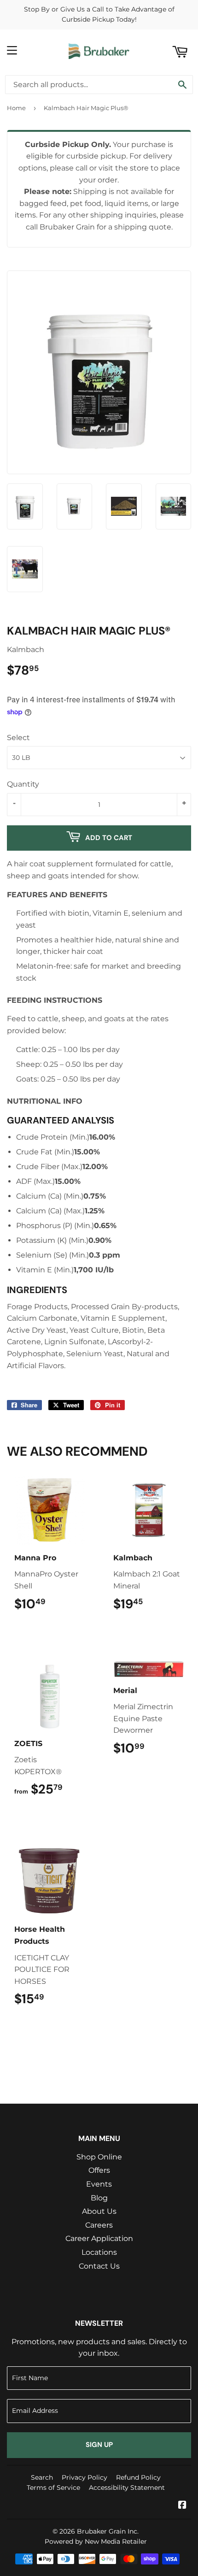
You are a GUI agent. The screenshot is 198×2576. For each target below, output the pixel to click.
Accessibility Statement (127, 2488)
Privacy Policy (84, 2477)
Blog (99, 2198)
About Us (99, 2211)
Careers (99, 2225)
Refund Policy (138, 2477)
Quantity (23, 784)
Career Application (99, 2238)
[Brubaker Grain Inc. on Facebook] (182, 2506)
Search (42, 2477)
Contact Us (99, 2266)
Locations (99, 2252)
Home (16, 108)
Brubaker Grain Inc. (108, 2531)
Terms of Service (53, 2488)
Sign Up (99, 2445)
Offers (99, 2170)
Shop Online (99, 2157)
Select (18, 738)
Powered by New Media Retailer (96, 2541)
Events (99, 2184)
